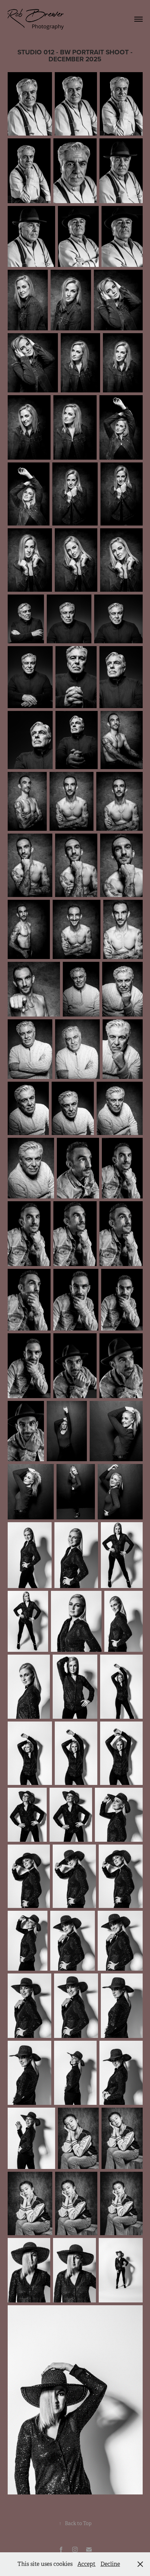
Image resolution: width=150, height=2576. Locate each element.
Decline (110, 2564)
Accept (87, 2564)
